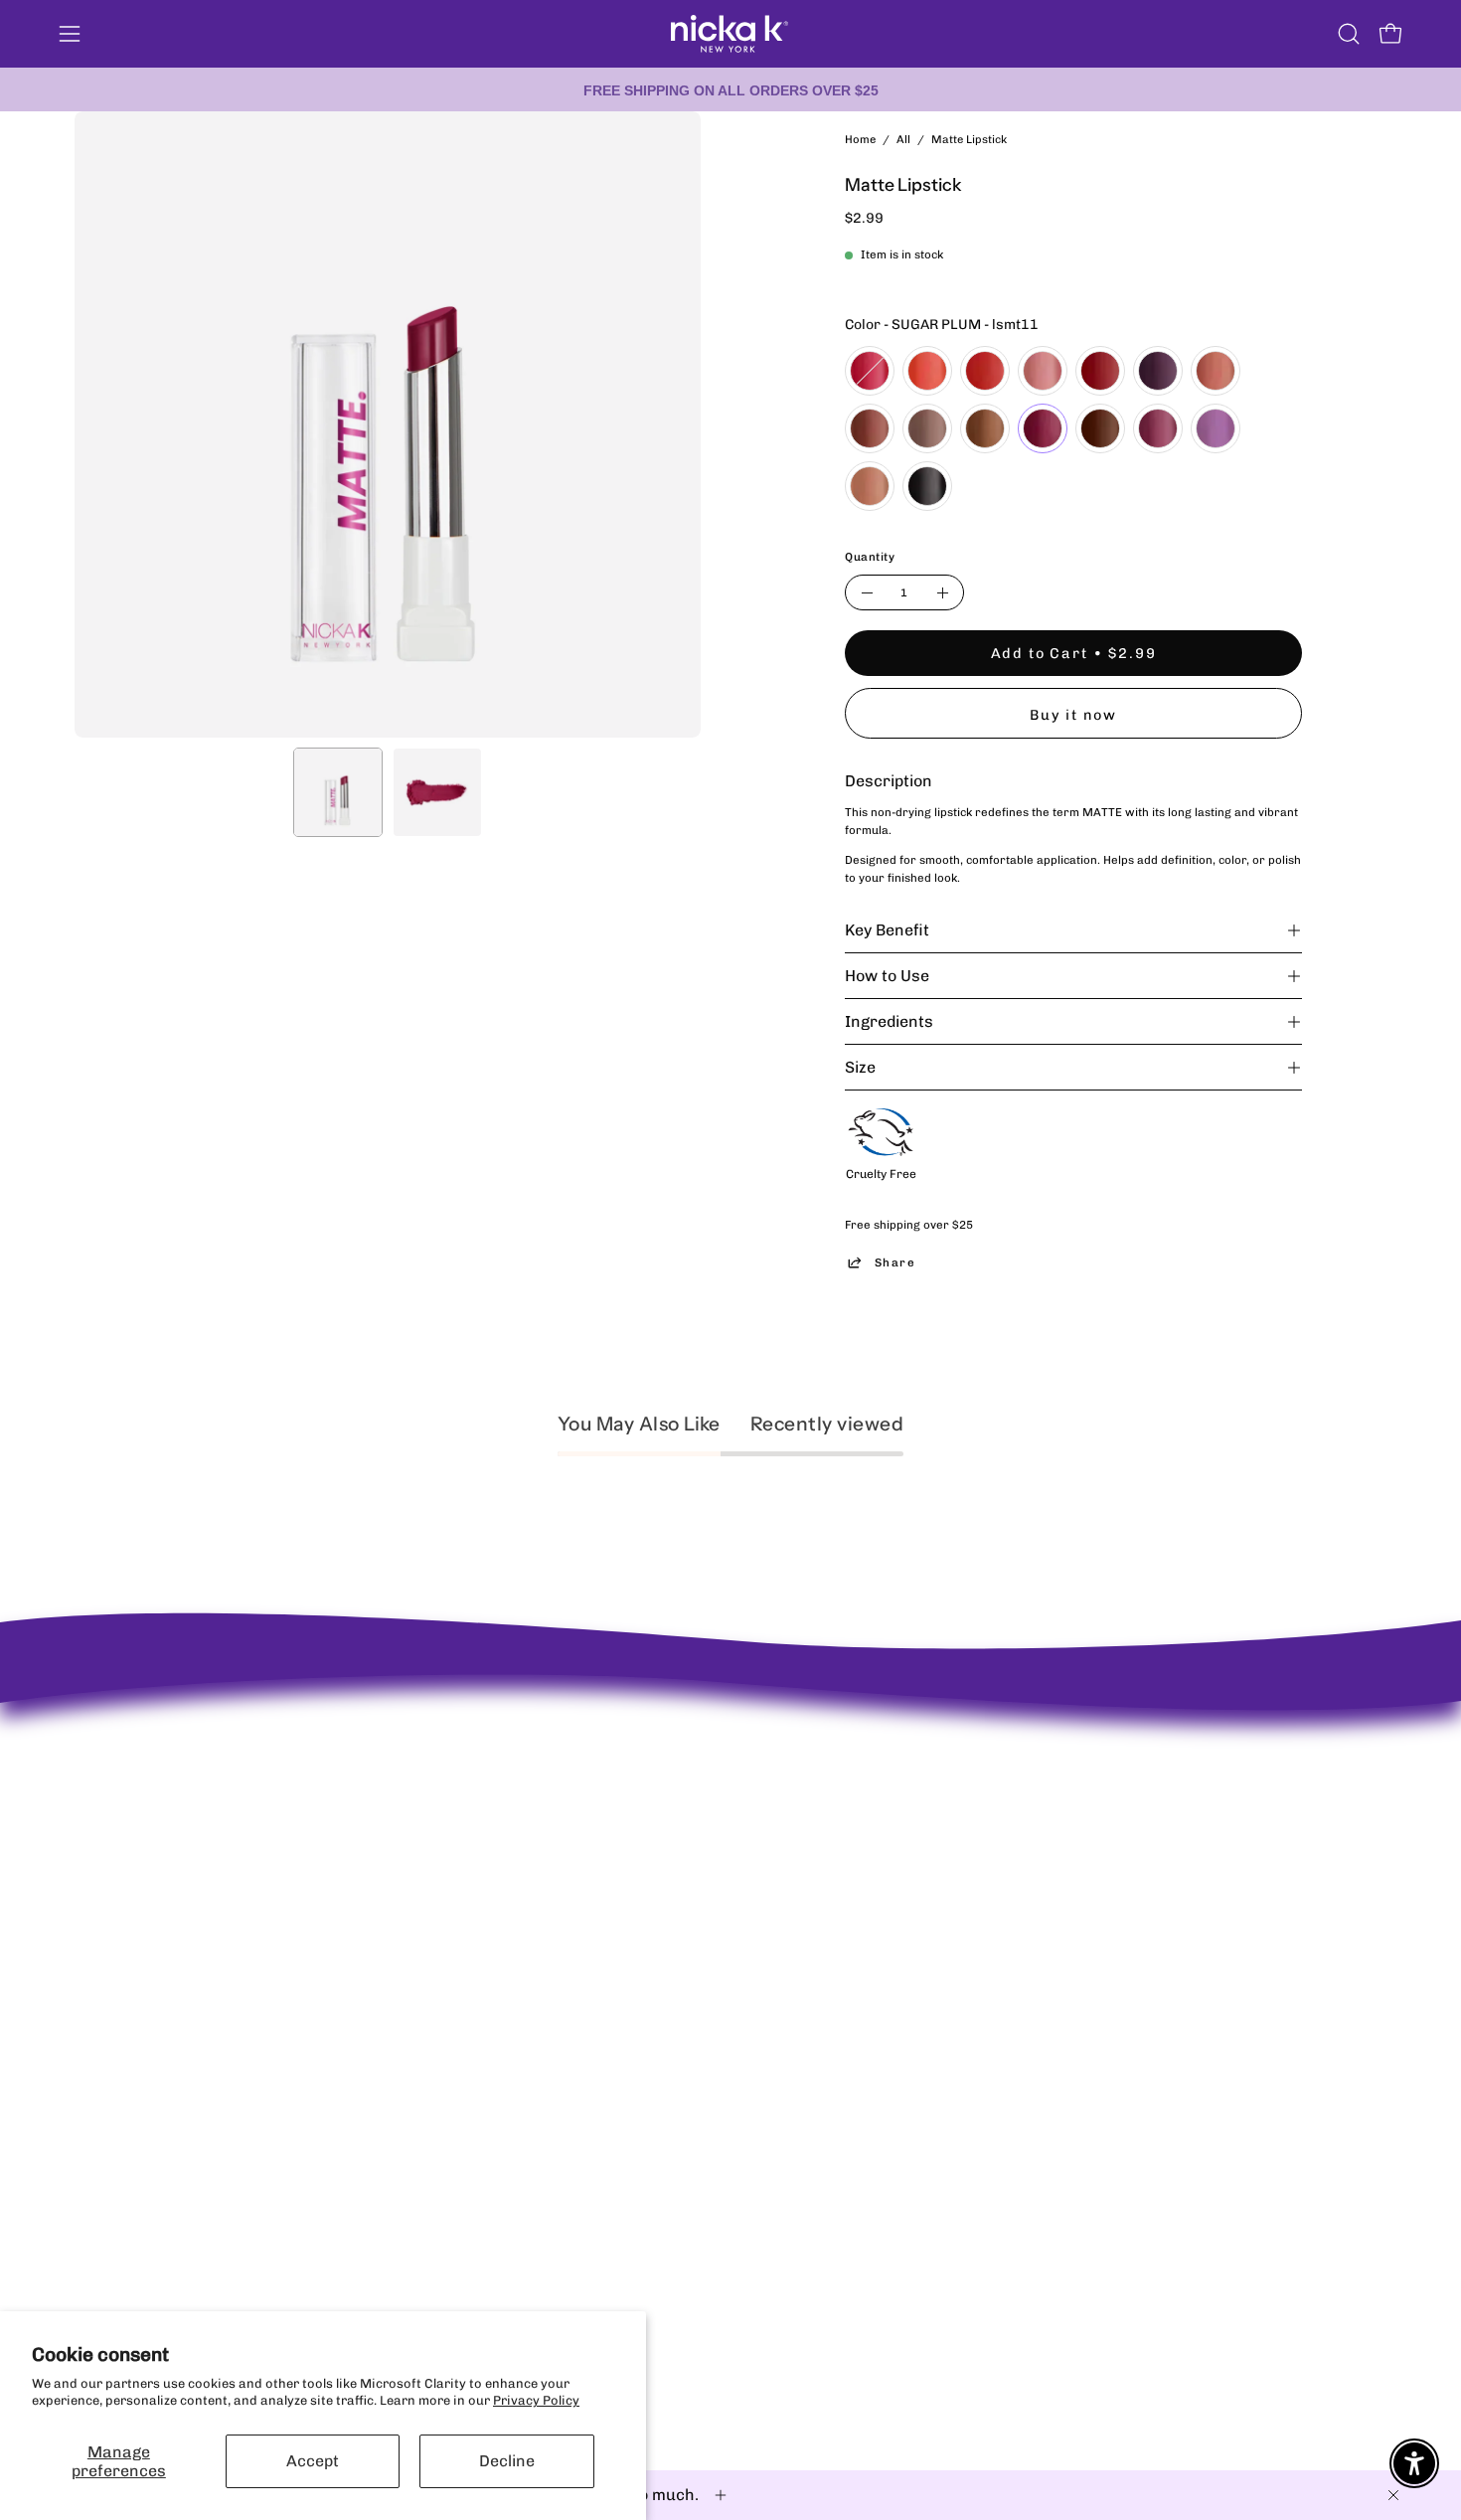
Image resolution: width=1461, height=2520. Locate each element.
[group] (730, 89)
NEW (697, 1746)
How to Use (887, 976)
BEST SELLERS (727, 1772)
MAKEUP (710, 1799)
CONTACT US (451, 1799)
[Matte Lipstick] (338, 792)
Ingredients (889, 1021)
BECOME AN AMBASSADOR (158, 1730)
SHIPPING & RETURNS (480, 1746)
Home (860, 139)
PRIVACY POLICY (465, 1772)
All (903, 139)
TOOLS (703, 1903)
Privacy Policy (536, 2400)
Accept (313, 2461)
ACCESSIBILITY (460, 1825)
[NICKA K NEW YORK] (730, 34)
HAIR (699, 1877)
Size (860, 1067)
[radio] (870, 371)
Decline (507, 2461)
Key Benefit (887, 930)
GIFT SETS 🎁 (723, 1930)
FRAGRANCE (722, 1851)
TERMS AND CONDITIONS (490, 1851)
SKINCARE (715, 1825)
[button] (1349, 34)
